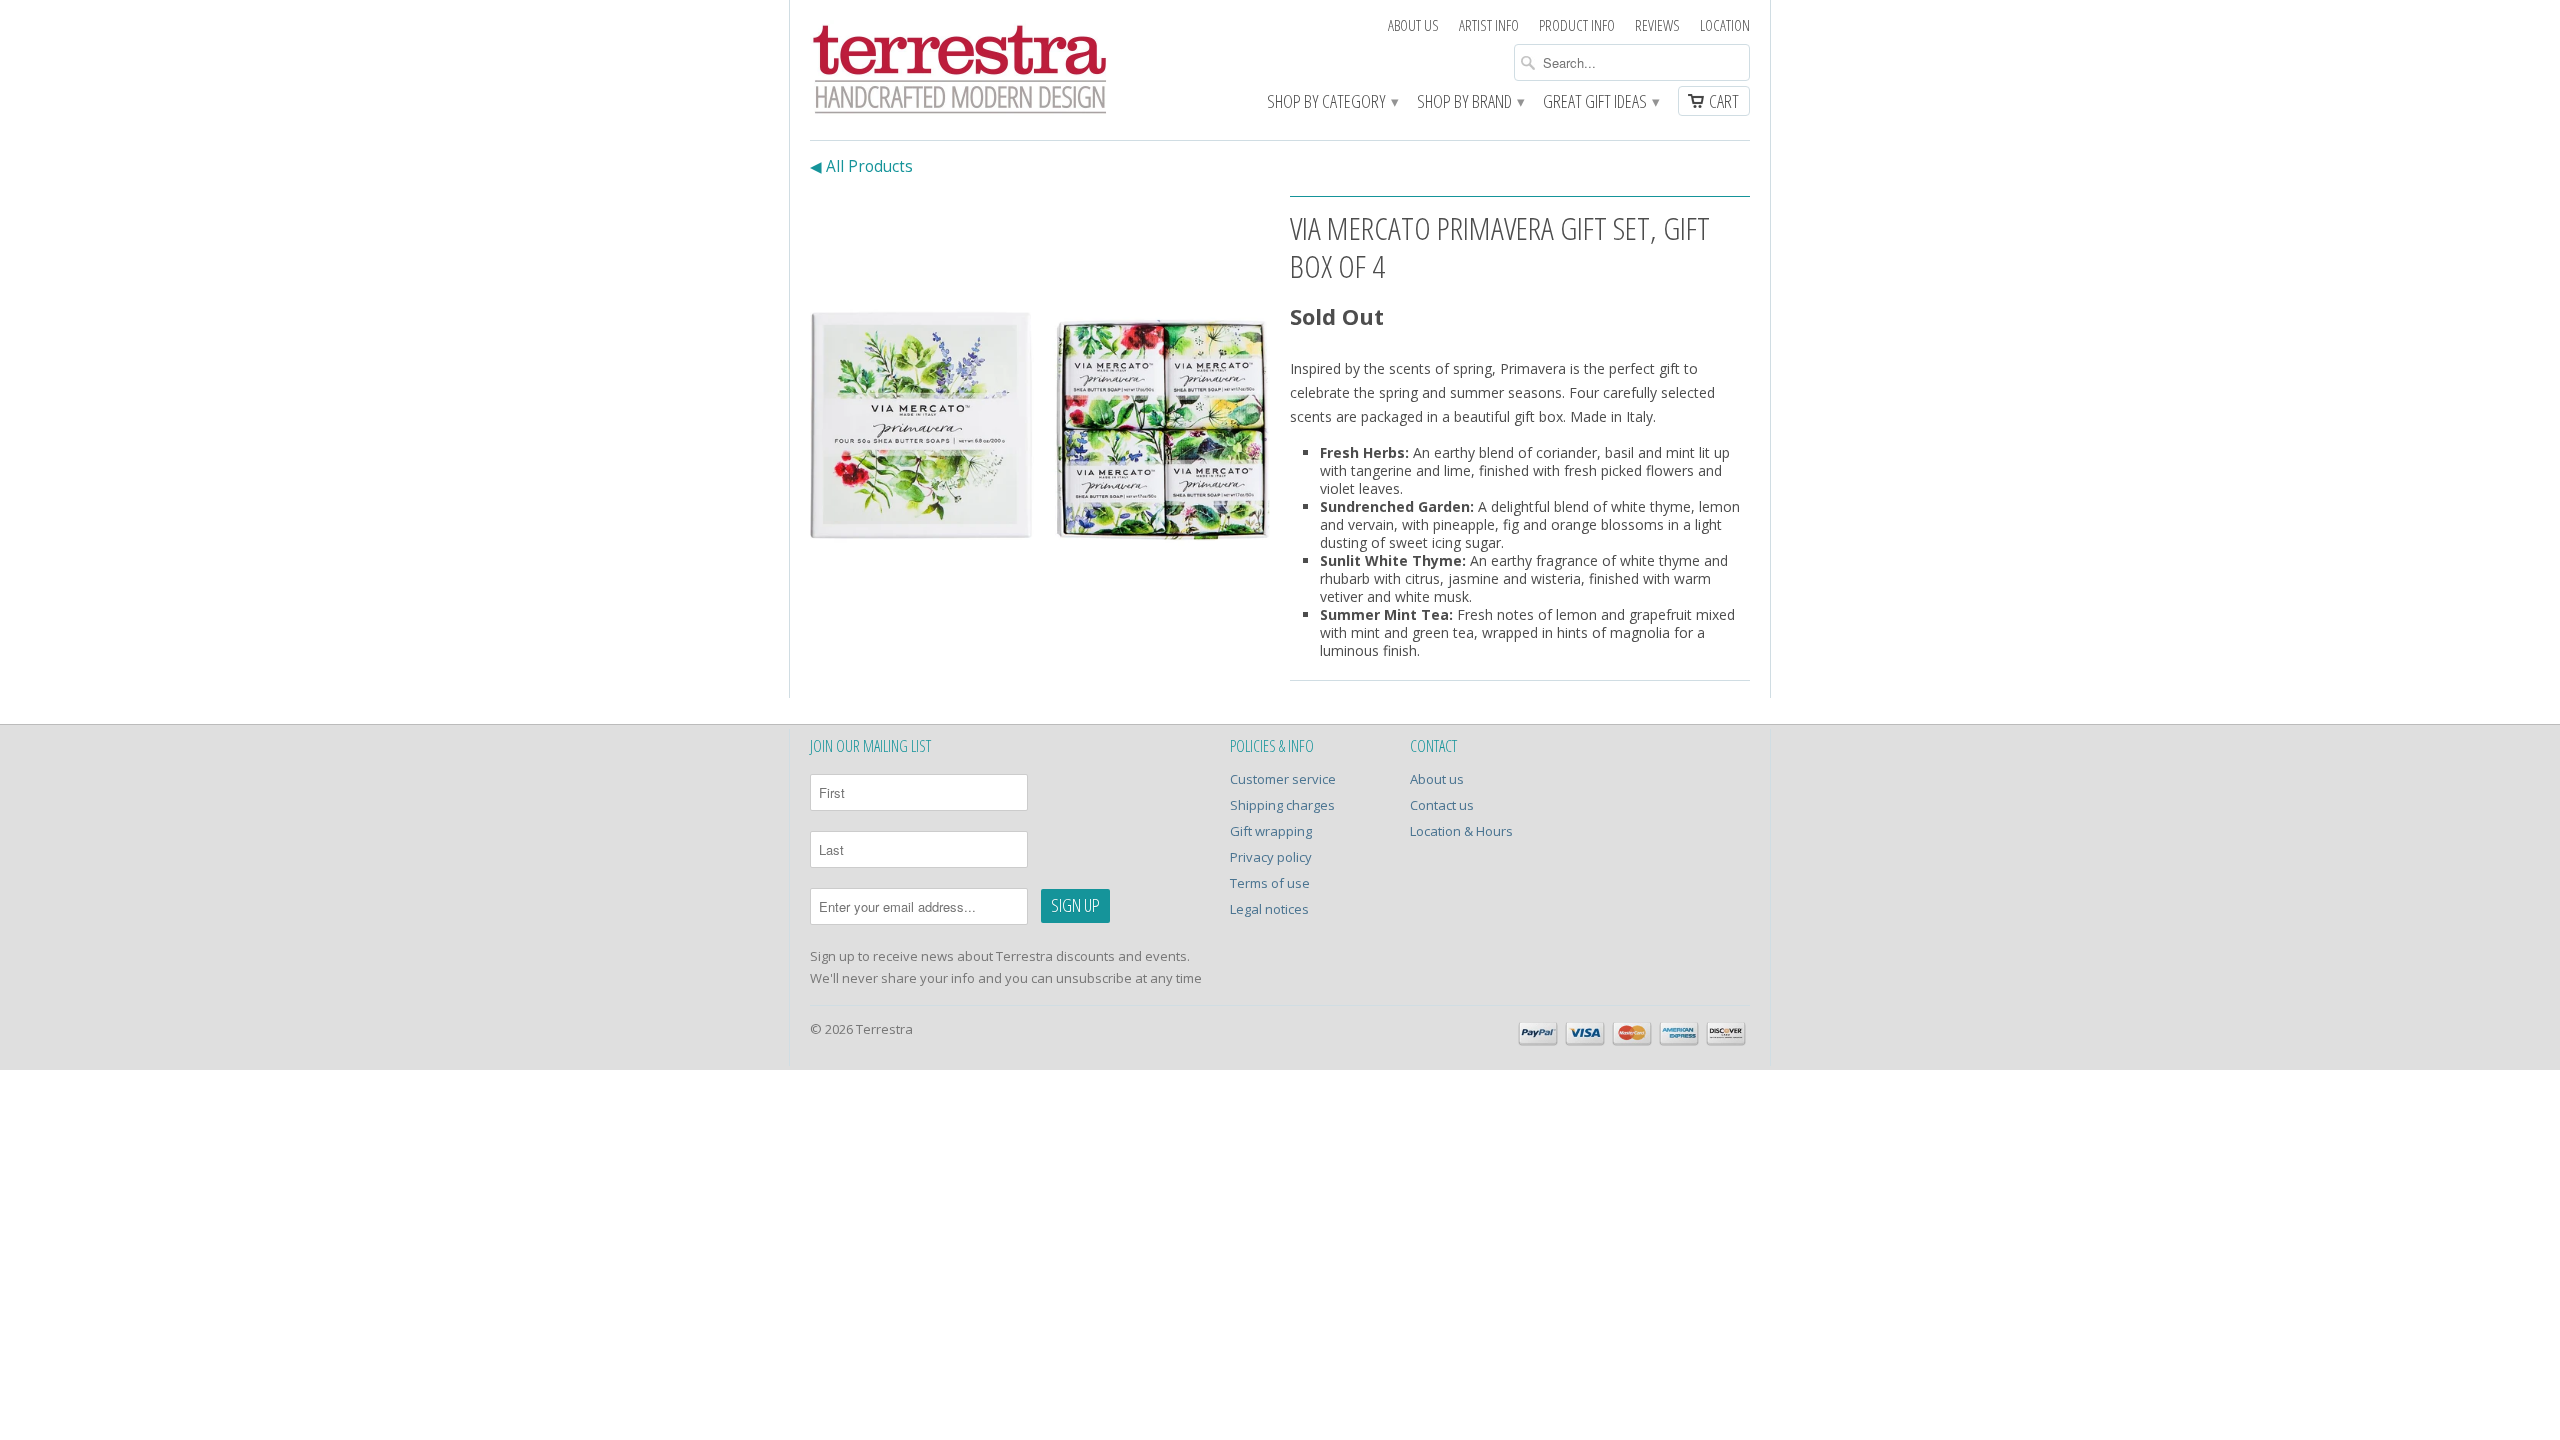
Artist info (1489, 25)
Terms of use (1270, 883)
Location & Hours (1461, 831)
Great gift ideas (1600, 102)
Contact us (1442, 805)
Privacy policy (1271, 857)
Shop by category (1332, 102)
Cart (1724, 101)
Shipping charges (1282, 805)
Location (1725, 25)
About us (1413, 25)
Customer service (1283, 779)
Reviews (1657, 25)
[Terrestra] (960, 72)
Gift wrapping (1271, 831)
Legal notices (1269, 909)
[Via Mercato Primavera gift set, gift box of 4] (1040, 426)
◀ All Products (861, 166)
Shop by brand (1470, 102)
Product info (1577, 25)
